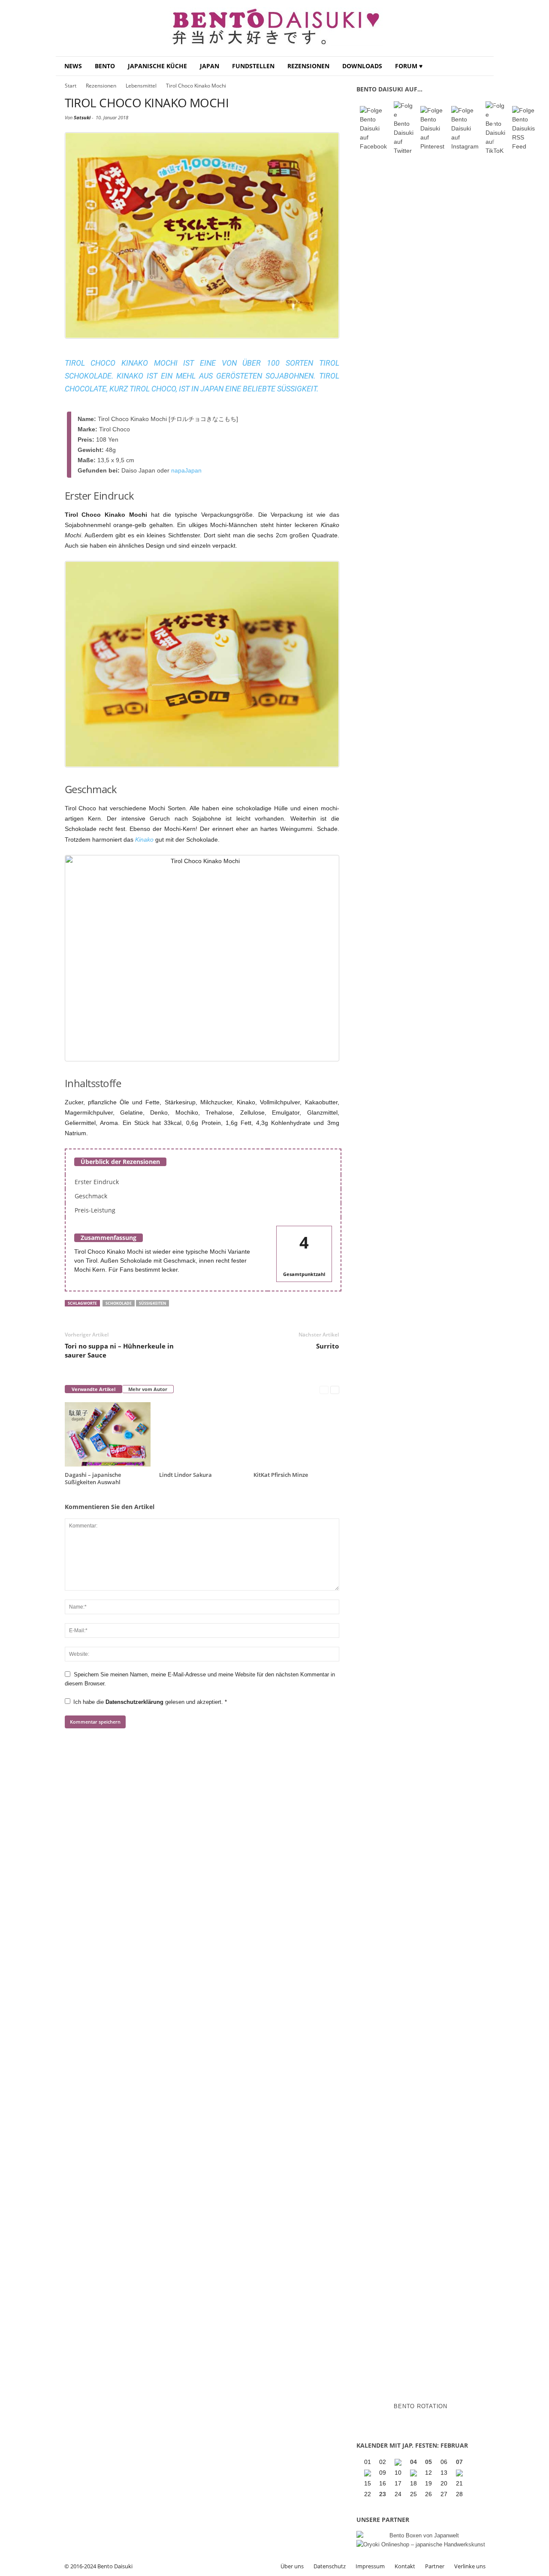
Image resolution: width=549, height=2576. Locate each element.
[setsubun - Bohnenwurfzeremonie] (399, 2462)
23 (383, 2494)
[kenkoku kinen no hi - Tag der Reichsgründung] (414, 2473)
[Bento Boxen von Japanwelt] (421, 2535)
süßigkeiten (152, 1303)
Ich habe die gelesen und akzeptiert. (150, 1702)
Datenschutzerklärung (135, 1702)
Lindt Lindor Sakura (186, 1475)
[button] (481, 66)
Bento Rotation (421, 2406)
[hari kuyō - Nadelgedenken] (368, 2473)
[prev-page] (324, 1390)
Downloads (362, 66)
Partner (435, 2566)
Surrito (327, 1346)
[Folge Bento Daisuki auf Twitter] (404, 128)
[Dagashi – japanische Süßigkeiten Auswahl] (108, 1434)
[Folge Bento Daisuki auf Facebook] (373, 129)
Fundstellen (253, 66)
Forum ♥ (409, 66)
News (73, 66)
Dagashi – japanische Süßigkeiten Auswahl (93, 1478)
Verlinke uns (470, 2566)
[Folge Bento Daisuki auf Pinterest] (432, 129)
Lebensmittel (141, 86)
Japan (210, 66)
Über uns (292, 2566)
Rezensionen (308, 66)
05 (428, 2462)
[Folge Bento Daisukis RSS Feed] (523, 129)
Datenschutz (330, 2566)
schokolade (119, 1303)
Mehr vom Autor (148, 1389)
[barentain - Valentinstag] (460, 2473)
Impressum (370, 2566)
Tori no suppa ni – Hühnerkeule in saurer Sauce (119, 1350)
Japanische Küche (157, 66)
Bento (105, 66)
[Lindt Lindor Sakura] (202, 1434)
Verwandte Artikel (94, 1389)
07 (459, 2462)
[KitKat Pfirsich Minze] (296, 1434)
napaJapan (186, 470)
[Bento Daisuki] (275, 28)
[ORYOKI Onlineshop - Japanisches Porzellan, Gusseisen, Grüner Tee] (421, 2544)
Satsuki (82, 117)
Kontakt (405, 2566)
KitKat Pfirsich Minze (281, 1475)
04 (413, 2462)
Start (71, 86)
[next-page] (335, 1390)
